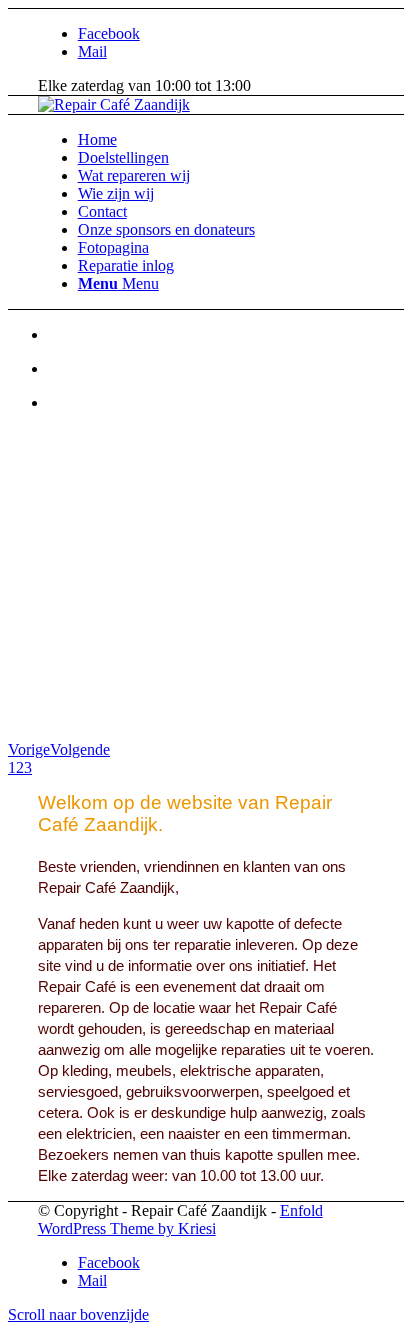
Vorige (29, 749)
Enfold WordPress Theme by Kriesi (180, 1219)
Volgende (80, 749)
